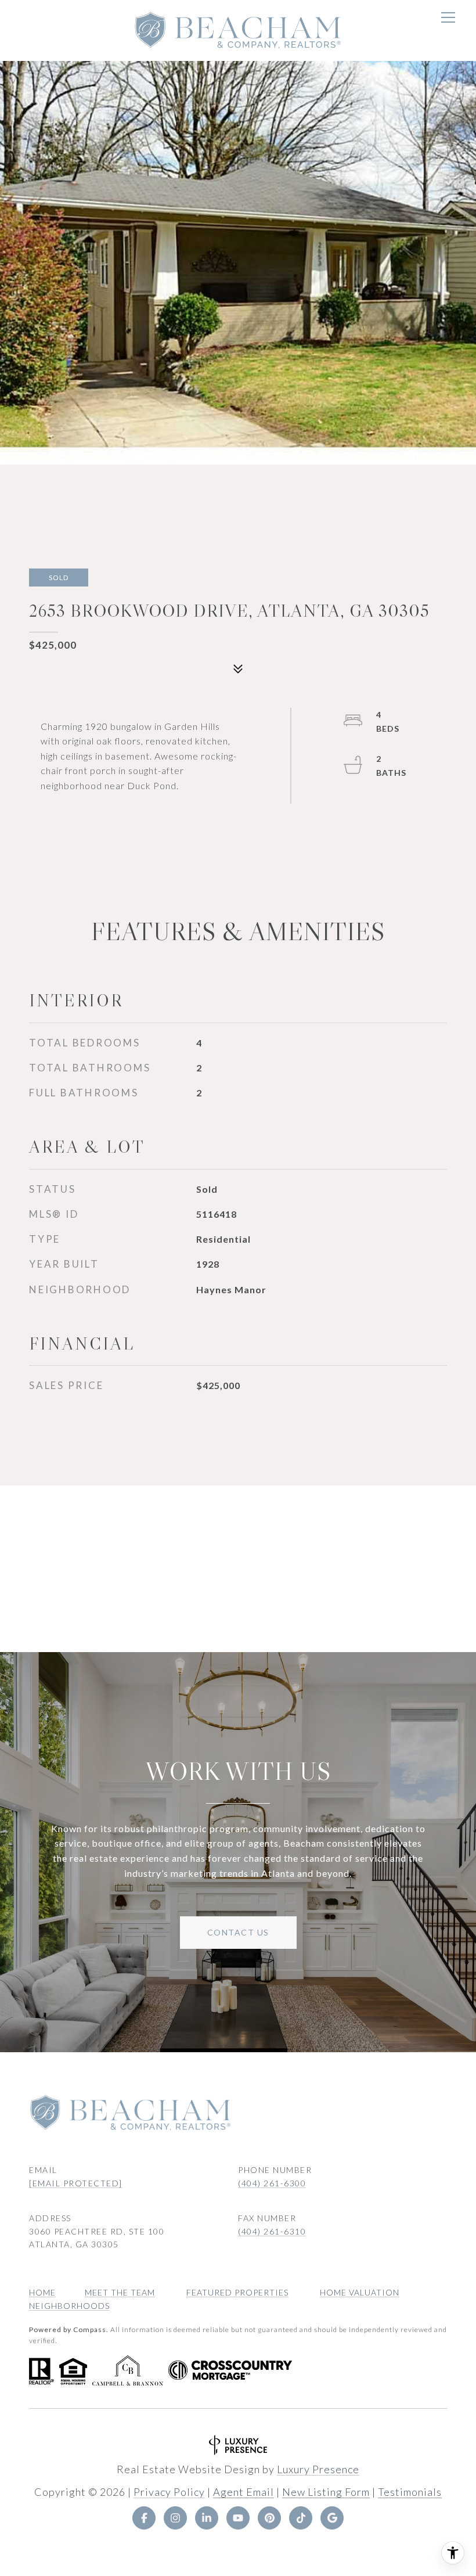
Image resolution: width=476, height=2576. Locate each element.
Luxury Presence (318, 2469)
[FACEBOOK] (144, 2518)
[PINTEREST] (269, 2518)
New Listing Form (326, 2492)
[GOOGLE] (332, 2518)
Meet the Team (120, 2292)
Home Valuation (360, 2292)
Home (42, 2292)
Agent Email (244, 2492)
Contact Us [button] (238, 1932)
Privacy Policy (169, 2492)
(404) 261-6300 (272, 2183)
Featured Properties (237, 2292)
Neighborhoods (69, 2306)
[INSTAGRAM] (175, 2518)
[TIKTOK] (301, 2518)
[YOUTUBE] (238, 2518)
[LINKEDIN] (207, 2518)
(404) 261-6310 (272, 2231)
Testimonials (410, 2492)
